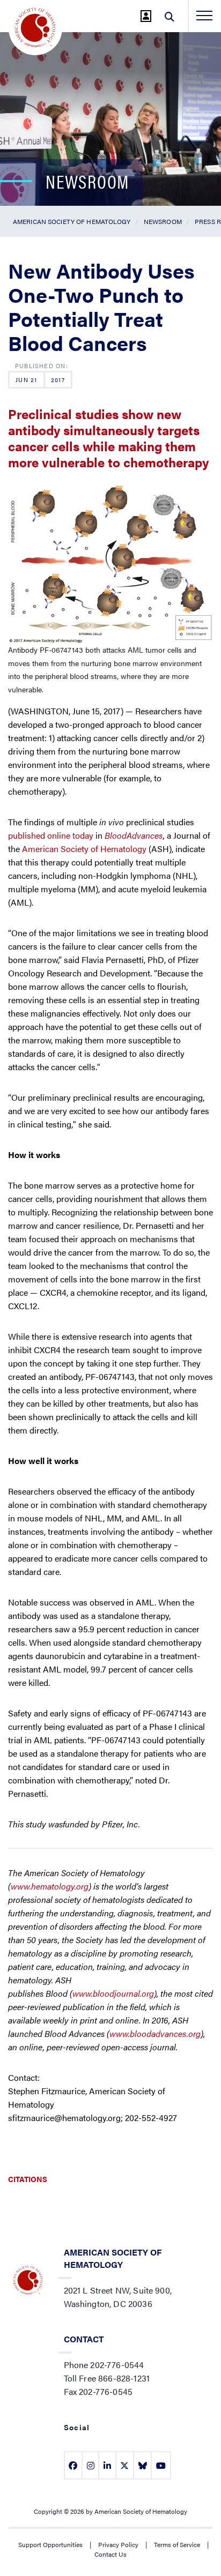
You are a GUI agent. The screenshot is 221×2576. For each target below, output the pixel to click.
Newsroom (163, 221)
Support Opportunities (50, 2544)
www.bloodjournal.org (113, 1993)
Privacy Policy (118, 2544)
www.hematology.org (50, 1886)
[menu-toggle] (204, 16)
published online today (51, 835)
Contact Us (110, 2554)
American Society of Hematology (72, 221)
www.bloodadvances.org (155, 2033)
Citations (28, 2179)
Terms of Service (177, 2544)
